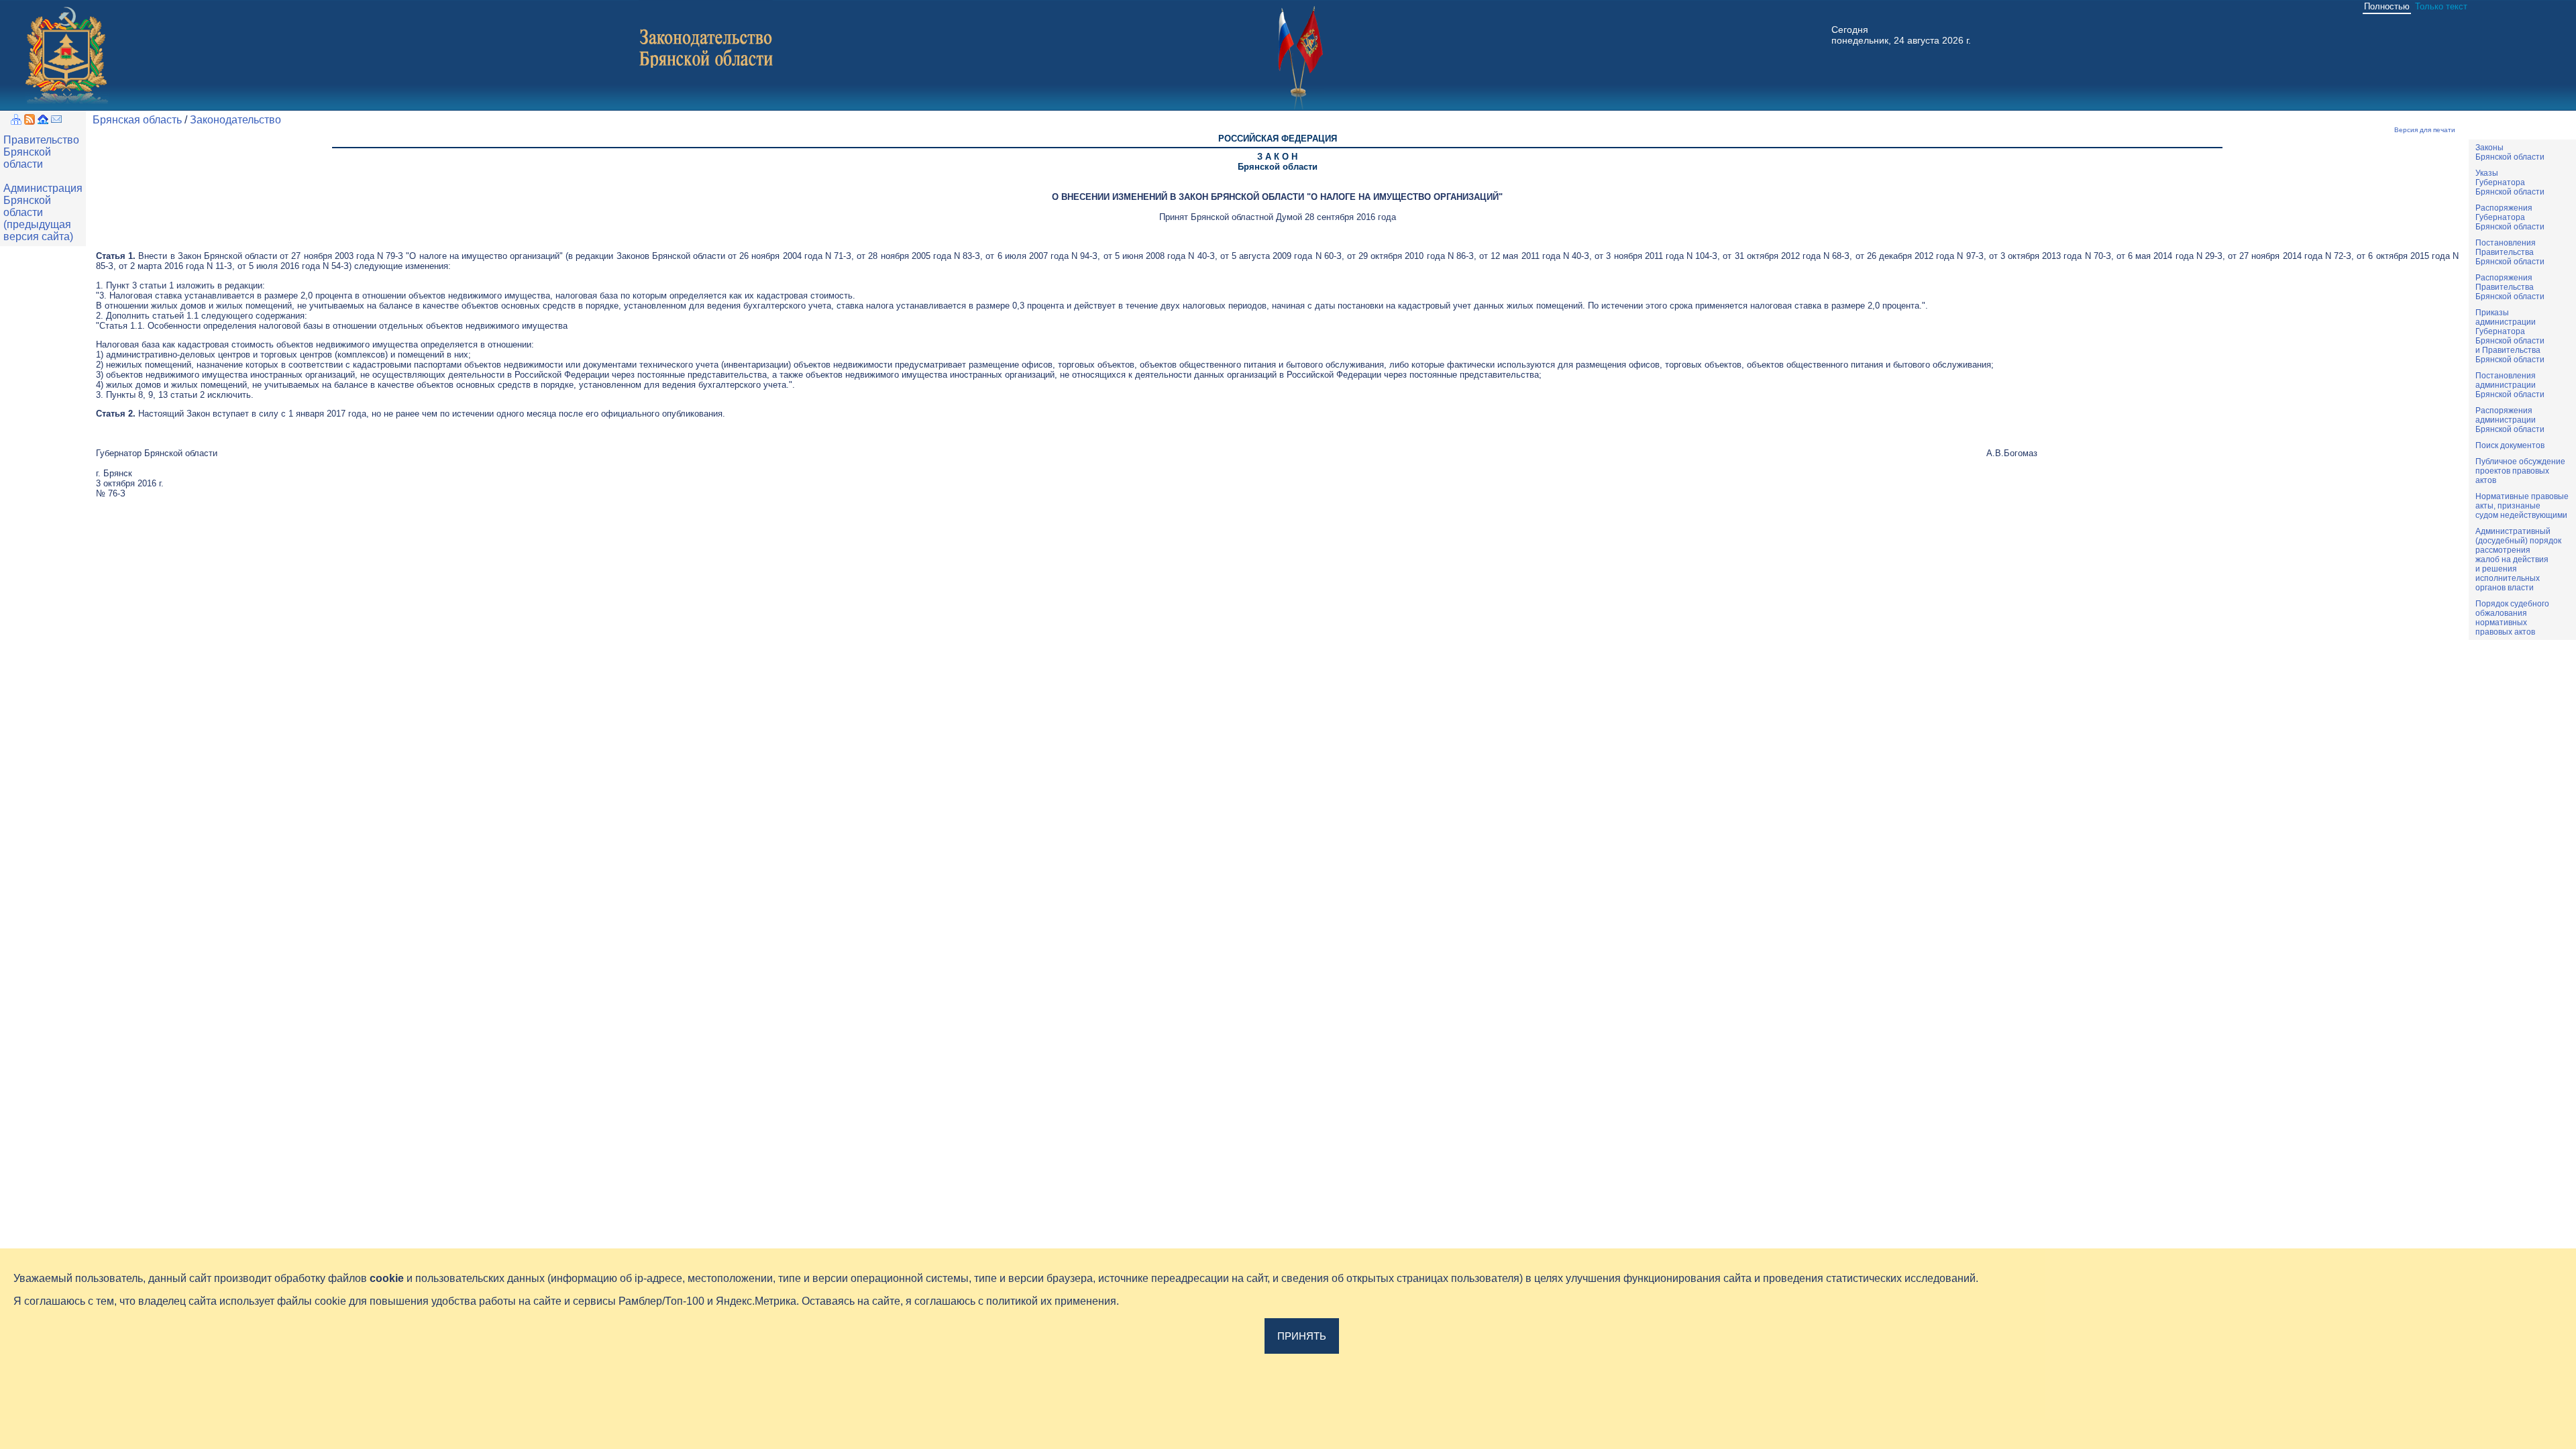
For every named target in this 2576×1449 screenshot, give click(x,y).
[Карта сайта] (16, 121)
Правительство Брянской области (41, 152)
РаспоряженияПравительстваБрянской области (2510, 287)
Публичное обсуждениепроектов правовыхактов (2520, 471)
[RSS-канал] (30, 121)
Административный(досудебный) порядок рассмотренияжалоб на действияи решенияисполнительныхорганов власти (2518, 559)
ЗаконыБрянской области (2510, 152)
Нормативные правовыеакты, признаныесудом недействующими (2522, 506)
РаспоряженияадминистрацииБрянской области (2510, 420)
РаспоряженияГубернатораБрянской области (2510, 217)
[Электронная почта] (56, 121)
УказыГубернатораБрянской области (2510, 182)
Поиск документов (2510, 445)
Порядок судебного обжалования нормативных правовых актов (2512, 618)
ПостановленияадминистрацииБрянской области (2510, 385)
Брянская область (137, 120)
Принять (1302, 1336)
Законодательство (235, 120)
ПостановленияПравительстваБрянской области (2510, 252)
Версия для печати (2425, 130)
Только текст (2441, 6)
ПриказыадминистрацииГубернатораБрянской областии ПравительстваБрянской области (2510, 336)
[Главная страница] (43, 121)
